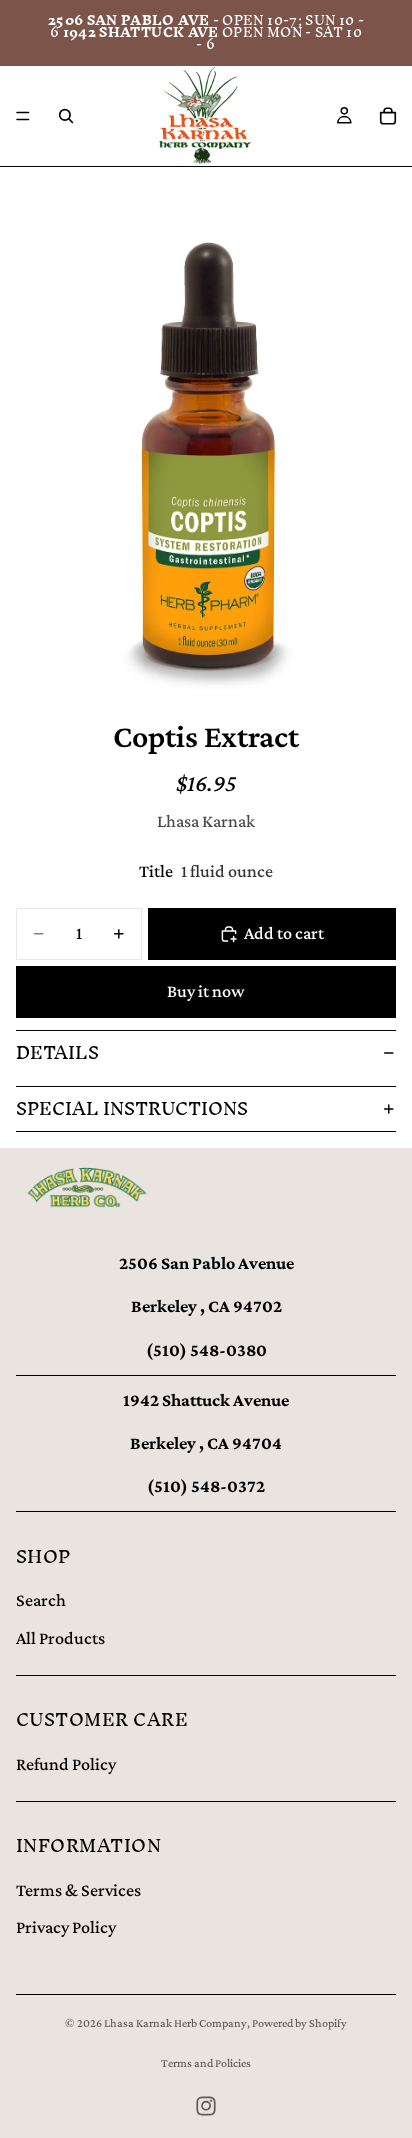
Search (41, 1600)
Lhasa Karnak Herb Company (175, 2023)
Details (57, 1052)
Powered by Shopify (299, 2023)
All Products (60, 1638)
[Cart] (388, 116)
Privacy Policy (66, 1927)
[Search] (66, 116)
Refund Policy (66, 1764)
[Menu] (23, 116)
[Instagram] (206, 2106)
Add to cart (284, 933)
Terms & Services (78, 1890)
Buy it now (206, 991)
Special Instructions (132, 1108)
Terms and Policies (206, 2063)
